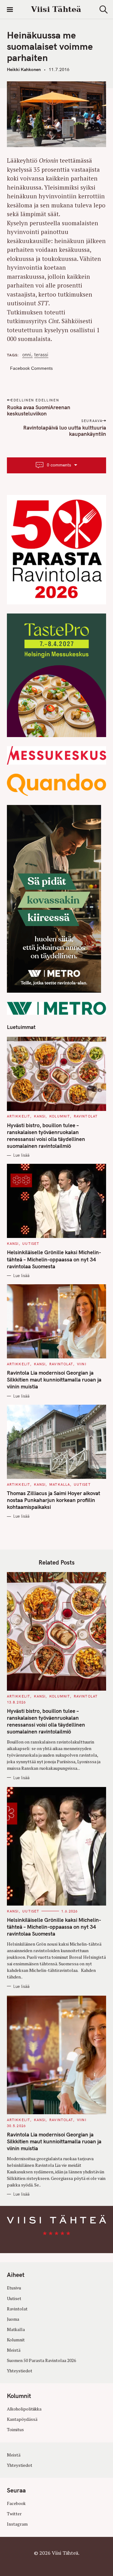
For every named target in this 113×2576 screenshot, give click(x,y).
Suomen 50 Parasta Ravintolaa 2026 (41, 2360)
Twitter (14, 2514)
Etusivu (14, 2288)
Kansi (40, 1116)
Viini (82, 1364)
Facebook (16, 2503)
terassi (41, 355)
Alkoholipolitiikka (24, 2409)
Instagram (17, 2524)
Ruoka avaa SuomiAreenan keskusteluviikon (39, 410)
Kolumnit (60, 1116)
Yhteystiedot (20, 2371)
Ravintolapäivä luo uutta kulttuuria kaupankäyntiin (65, 431)
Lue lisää (21, 1155)
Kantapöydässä (22, 2419)
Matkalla (60, 1484)
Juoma (13, 2319)
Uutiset (31, 1244)
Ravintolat (86, 1116)
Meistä (14, 2350)
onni (27, 355)
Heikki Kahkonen (24, 69)
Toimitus (15, 2430)
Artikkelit (19, 1116)
